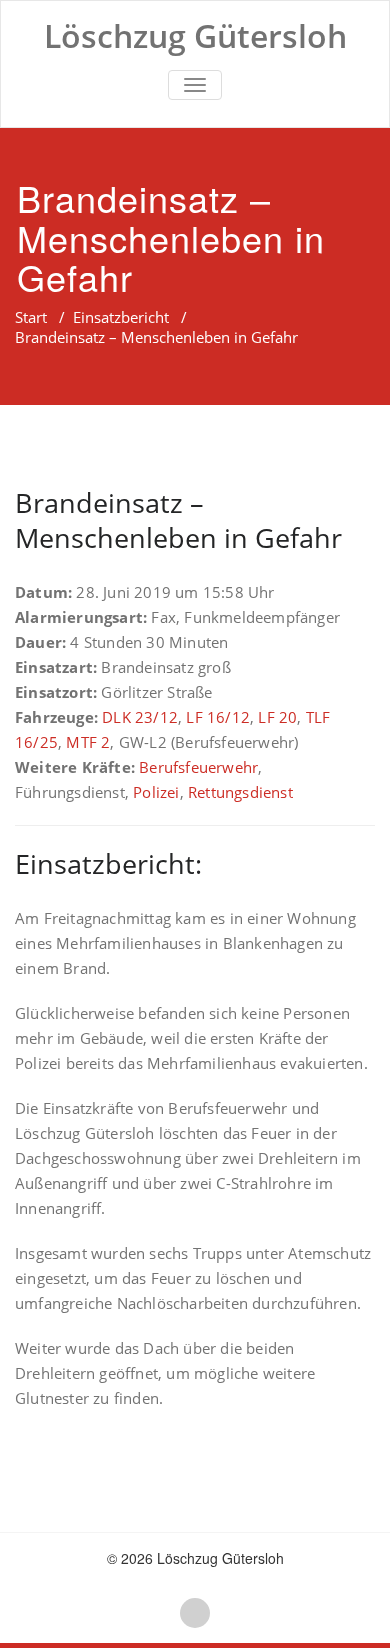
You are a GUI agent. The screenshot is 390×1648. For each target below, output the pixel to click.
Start (31, 317)
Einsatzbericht (121, 317)
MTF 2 (88, 742)
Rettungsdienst (240, 792)
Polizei (156, 792)
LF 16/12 (218, 717)
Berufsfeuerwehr (198, 767)
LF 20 (277, 717)
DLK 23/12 (140, 717)
